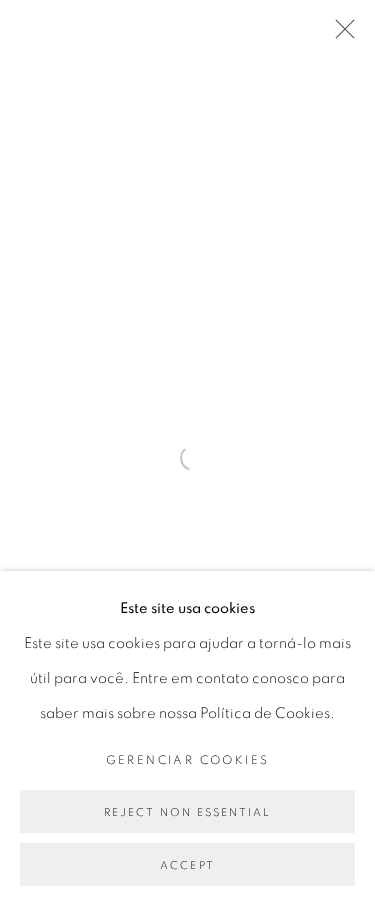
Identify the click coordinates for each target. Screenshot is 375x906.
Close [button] (340, 35)
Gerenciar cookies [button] (188, 760)
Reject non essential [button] (188, 812)
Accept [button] (187, 865)
